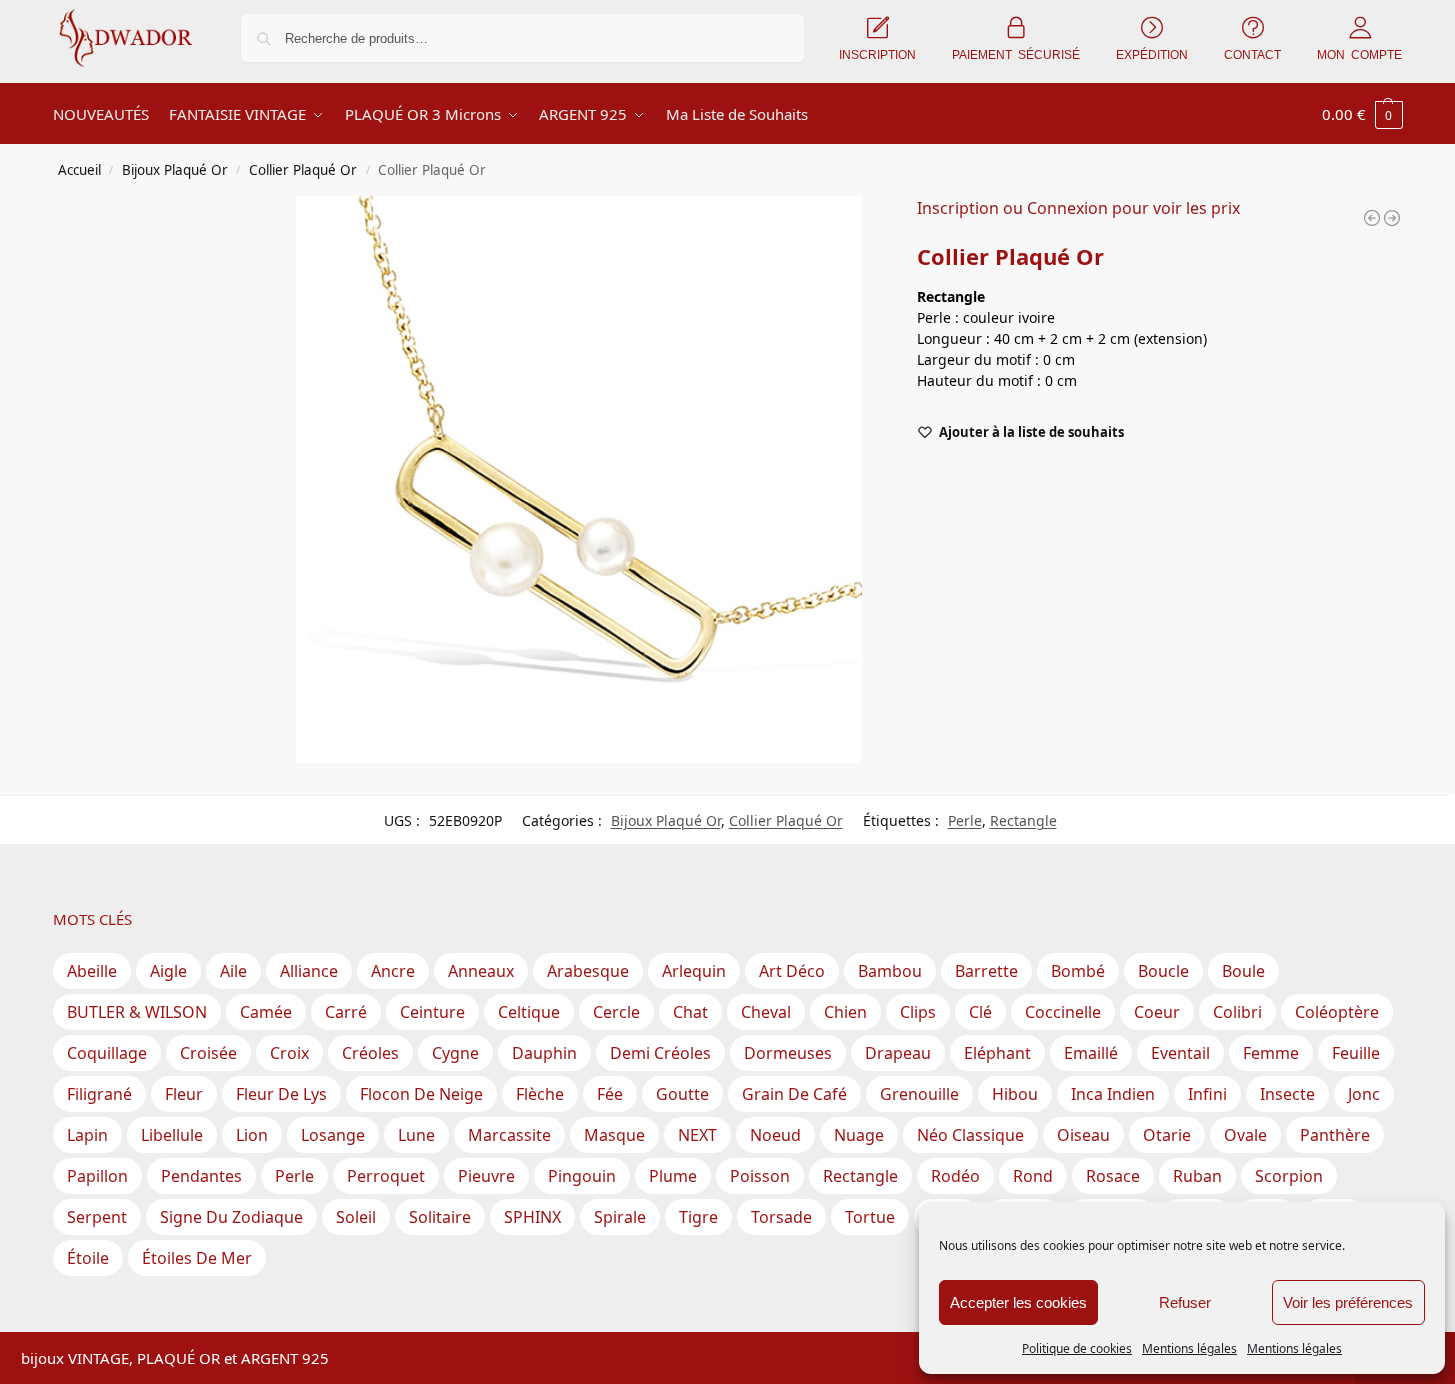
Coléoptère (1337, 1012)
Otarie (1167, 1135)
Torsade (781, 1217)
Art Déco (792, 971)
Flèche (540, 1094)
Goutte (682, 1094)
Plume (673, 1176)
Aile (233, 971)
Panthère (1335, 1135)
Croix (289, 1053)
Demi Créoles (660, 1053)
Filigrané (99, 1094)
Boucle (1163, 971)
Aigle (168, 971)
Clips (918, 1012)
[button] (1362, 114)
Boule (1243, 971)
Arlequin (694, 971)
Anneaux (481, 971)
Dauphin (544, 1053)
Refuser (1185, 1302)
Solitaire (440, 1217)
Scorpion (1289, 1176)
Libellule (172, 1135)
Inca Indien (1113, 1094)
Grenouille (919, 1094)
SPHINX (532, 1217)
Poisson (760, 1176)
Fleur (184, 1094)
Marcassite (509, 1135)
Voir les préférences (1348, 1302)
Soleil (356, 1217)
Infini (1207, 1094)
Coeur (1157, 1012)
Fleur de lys (281, 1094)
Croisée (208, 1053)
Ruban (1197, 1176)
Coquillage (107, 1053)
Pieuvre (486, 1176)
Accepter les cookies (1018, 1302)
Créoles (370, 1053)
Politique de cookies (1077, 1348)
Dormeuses (788, 1053)
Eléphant (997, 1053)
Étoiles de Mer (197, 1258)
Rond (1033, 1176)
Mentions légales (1189, 1348)
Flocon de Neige (421, 1094)
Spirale (620, 1217)
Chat (690, 1012)
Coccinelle (1063, 1012)
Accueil (79, 170)
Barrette (986, 971)
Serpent (97, 1217)
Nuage (859, 1135)
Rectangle (1023, 820)
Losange (333, 1135)
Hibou (1015, 1094)
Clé (980, 1012)
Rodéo (955, 1176)
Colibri (1237, 1012)
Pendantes (201, 1176)
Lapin (87, 1135)
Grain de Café (794, 1094)
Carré (346, 1012)
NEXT (697, 1135)
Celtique (529, 1012)
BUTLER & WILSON (137, 1012)
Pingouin (582, 1176)
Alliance (309, 971)
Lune (416, 1135)
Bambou (890, 971)
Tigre (698, 1217)
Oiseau (1083, 1135)
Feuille (1356, 1053)
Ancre (393, 971)
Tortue (870, 1217)
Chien (845, 1012)
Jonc (1364, 1094)
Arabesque (588, 971)
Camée (266, 1012)
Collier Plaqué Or (303, 170)
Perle (965, 820)
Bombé (1078, 971)
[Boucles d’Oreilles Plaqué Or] (1372, 218)
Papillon (97, 1176)
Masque (614, 1135)
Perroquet (386, 1176)
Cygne (455, 1053)
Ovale (1245, 1135)
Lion (252, 1135)
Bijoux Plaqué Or (175, 170)
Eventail (1180, 1053)
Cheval (766, 1012)
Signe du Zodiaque (231, 1217)
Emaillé (1091, 1053)
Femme (1271, 1053)
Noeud (775, 1135)
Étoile (88, 1258)
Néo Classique (970, 1135)
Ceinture (432, 1012)
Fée (610, 1094)
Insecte (1287, 1094)
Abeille (92, 971)
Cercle (616, 1012)
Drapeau (898, 1053)
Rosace (1113, 1176)
